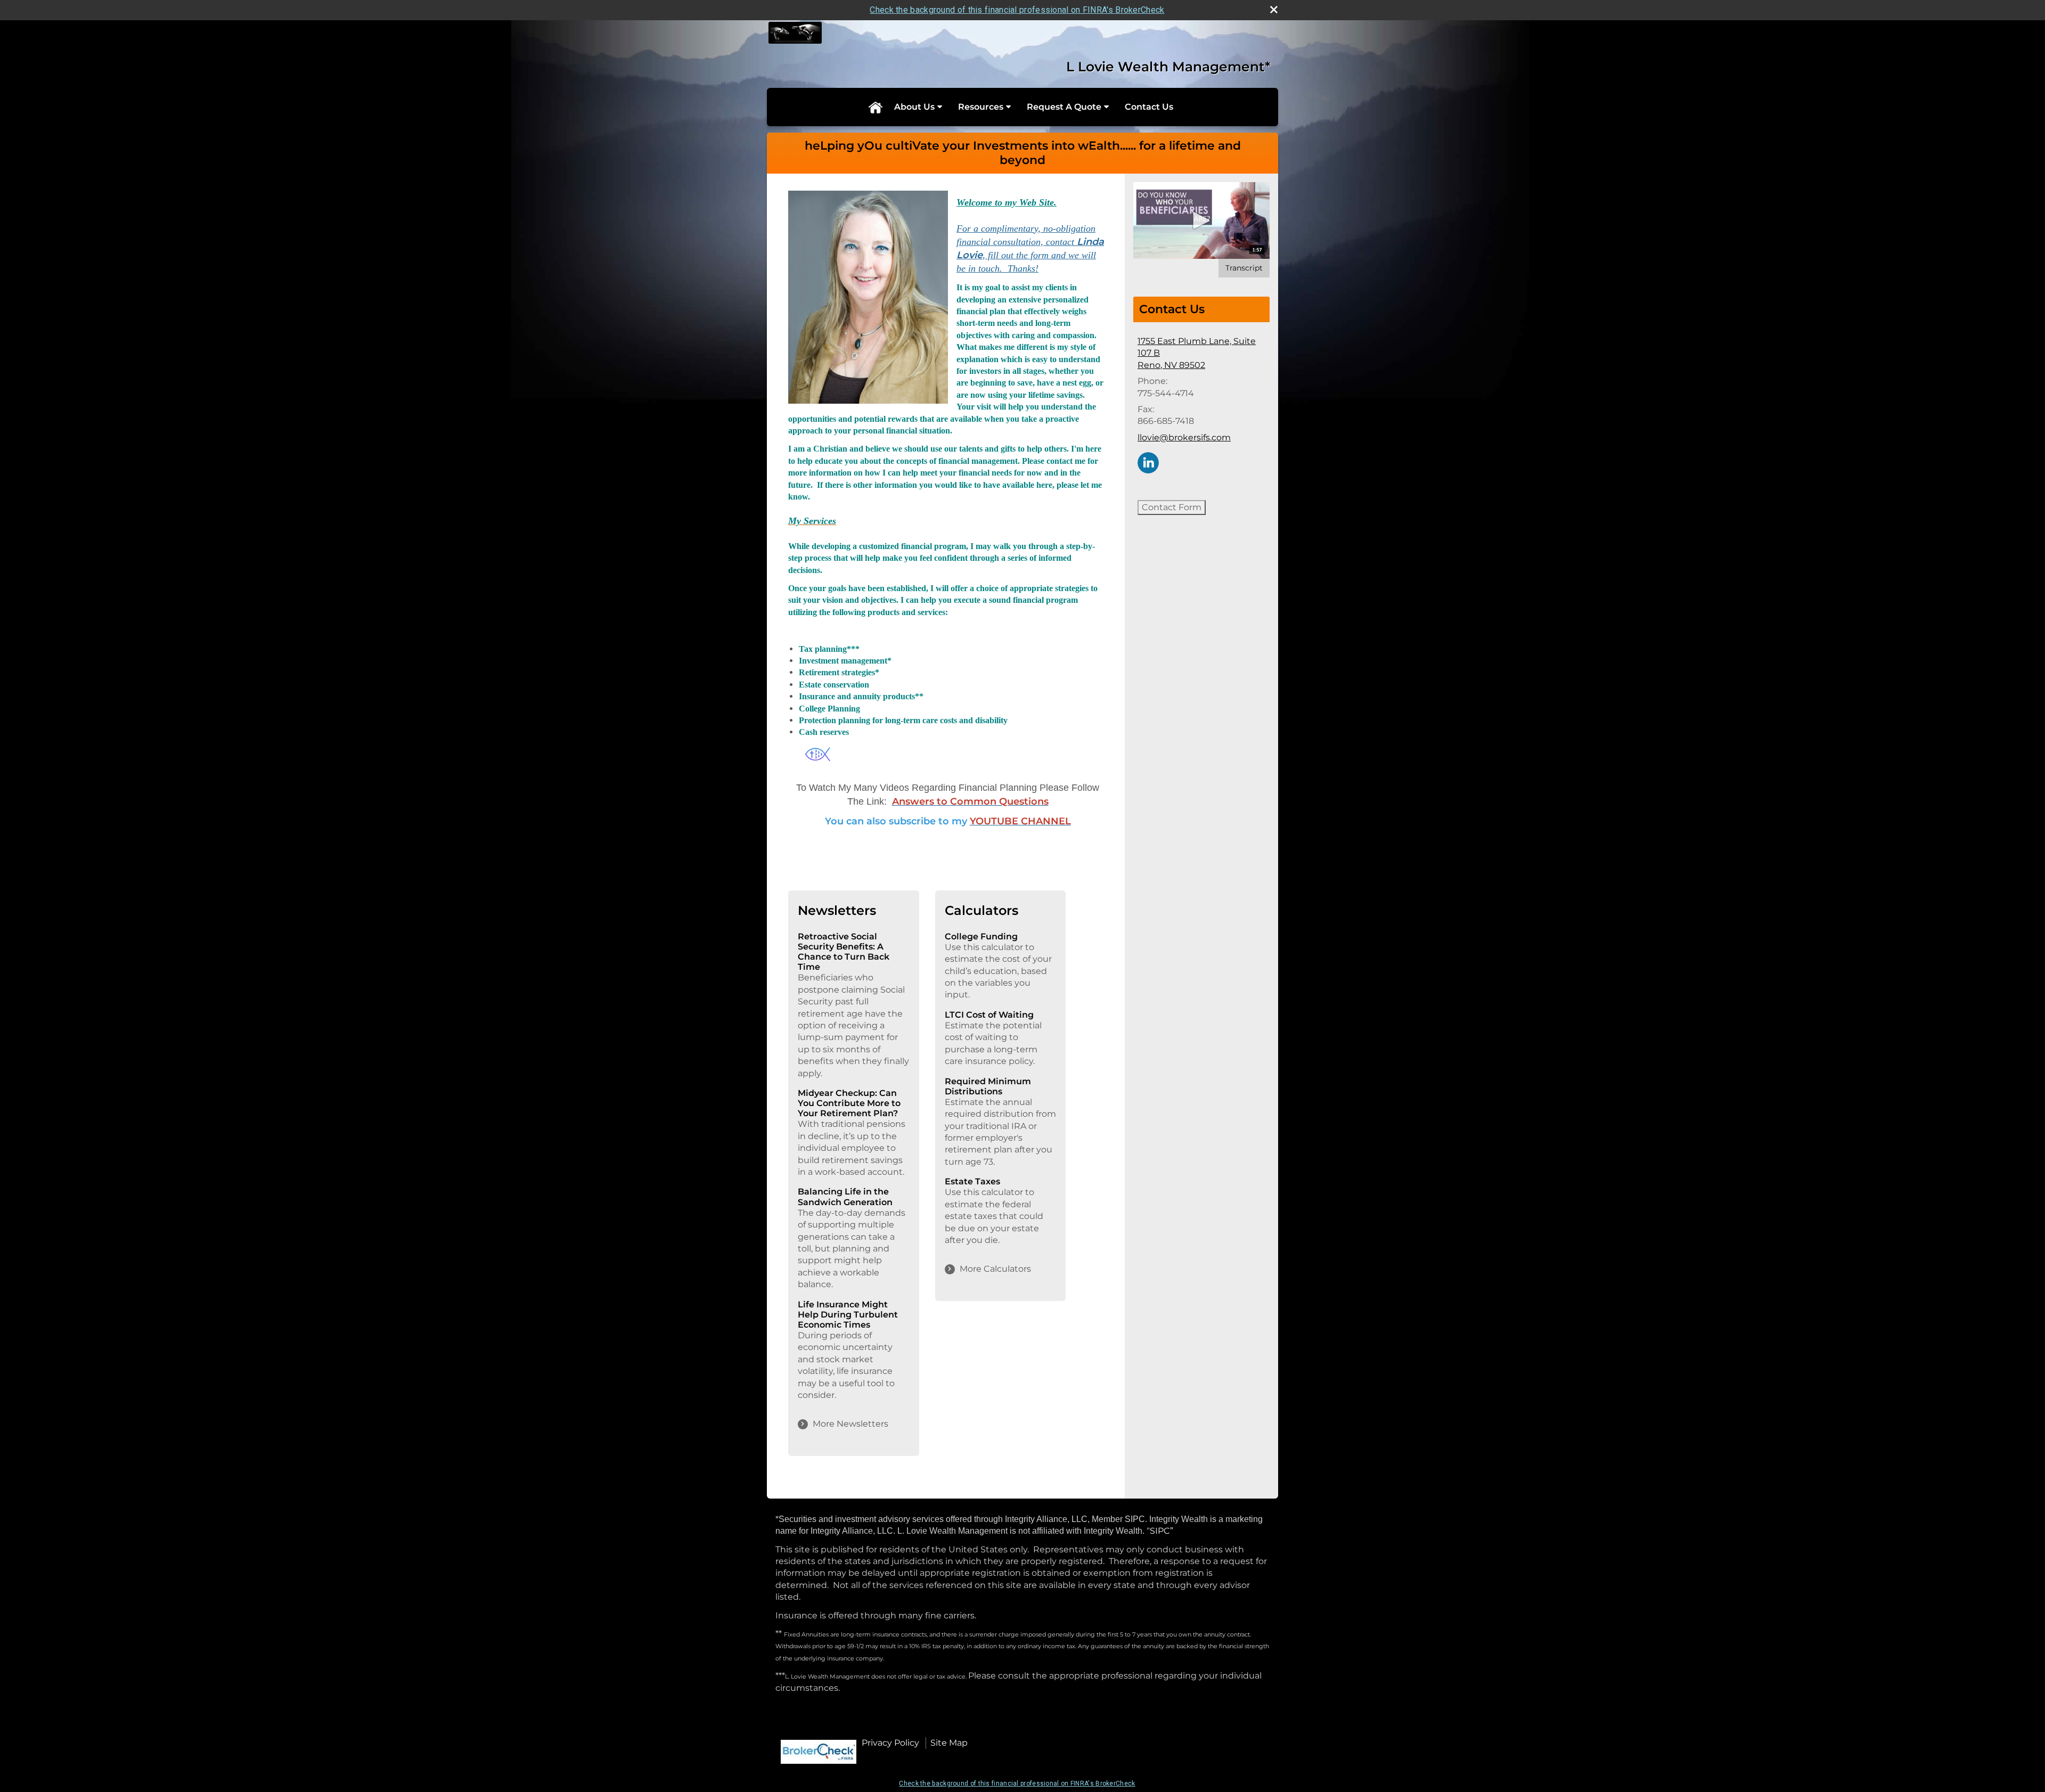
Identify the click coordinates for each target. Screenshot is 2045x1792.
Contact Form (1172, 507)
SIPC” (1161, 1531)
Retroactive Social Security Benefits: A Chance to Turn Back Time (844, 952)
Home (875, 107)
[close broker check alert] (1274, 10)
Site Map (949, 1743)
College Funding (981, 936)
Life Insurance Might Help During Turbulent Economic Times (848, 1315)
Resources (981, 107)
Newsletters (837, 910)
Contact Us (1149, 107)
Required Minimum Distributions (988, 1086)
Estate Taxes (972, 1181)
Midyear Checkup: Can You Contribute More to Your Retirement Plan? (849, 1103)
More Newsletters (850, 1424)
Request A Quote (1064, 107)
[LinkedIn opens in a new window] (1148, 462)
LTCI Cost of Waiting (989, 1015)
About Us (914, 107)
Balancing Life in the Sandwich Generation (845, 1197)
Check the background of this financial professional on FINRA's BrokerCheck (1017, 10)
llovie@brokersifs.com (1184, 437)
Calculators (981, 910)
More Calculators (995, 1269)
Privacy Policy (890, 1743)
